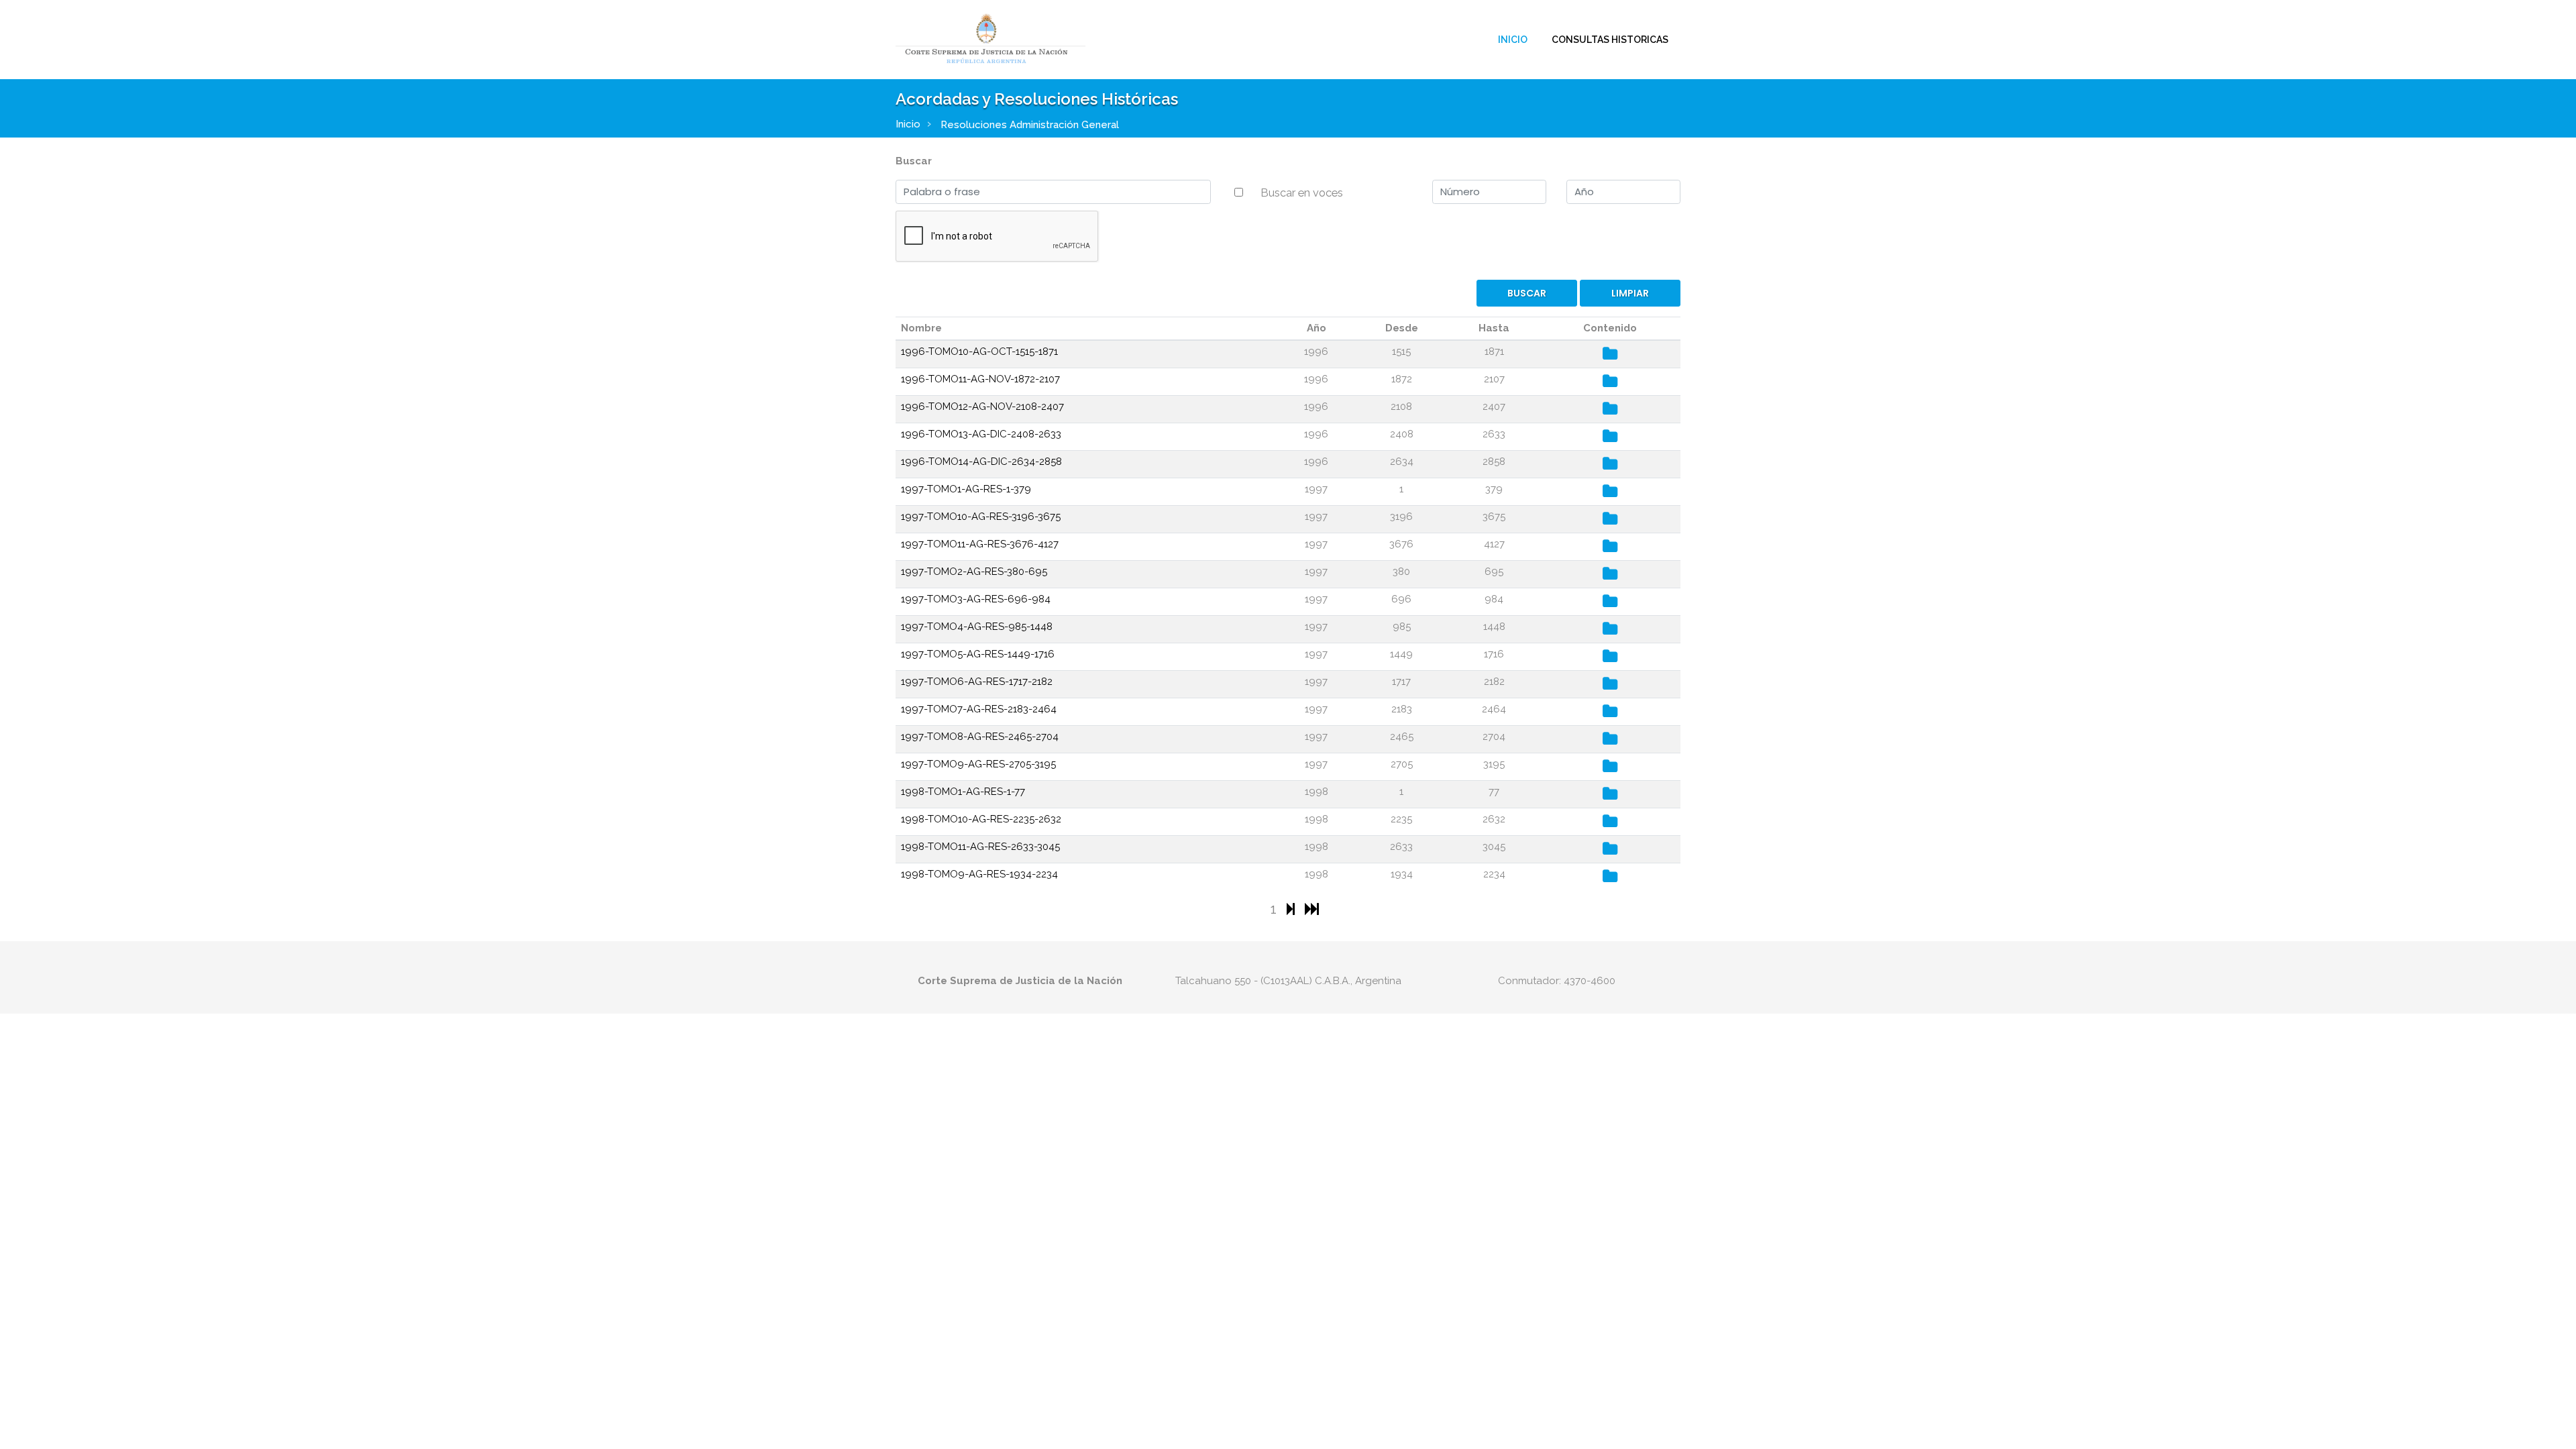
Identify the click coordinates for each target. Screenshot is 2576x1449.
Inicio (1513, 40)
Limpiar (1630, 293)
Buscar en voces (1302, 193)
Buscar (914, 161)
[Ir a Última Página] (1312, 909)
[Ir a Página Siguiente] (1292, 909)
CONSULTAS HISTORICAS (1610, 40)
